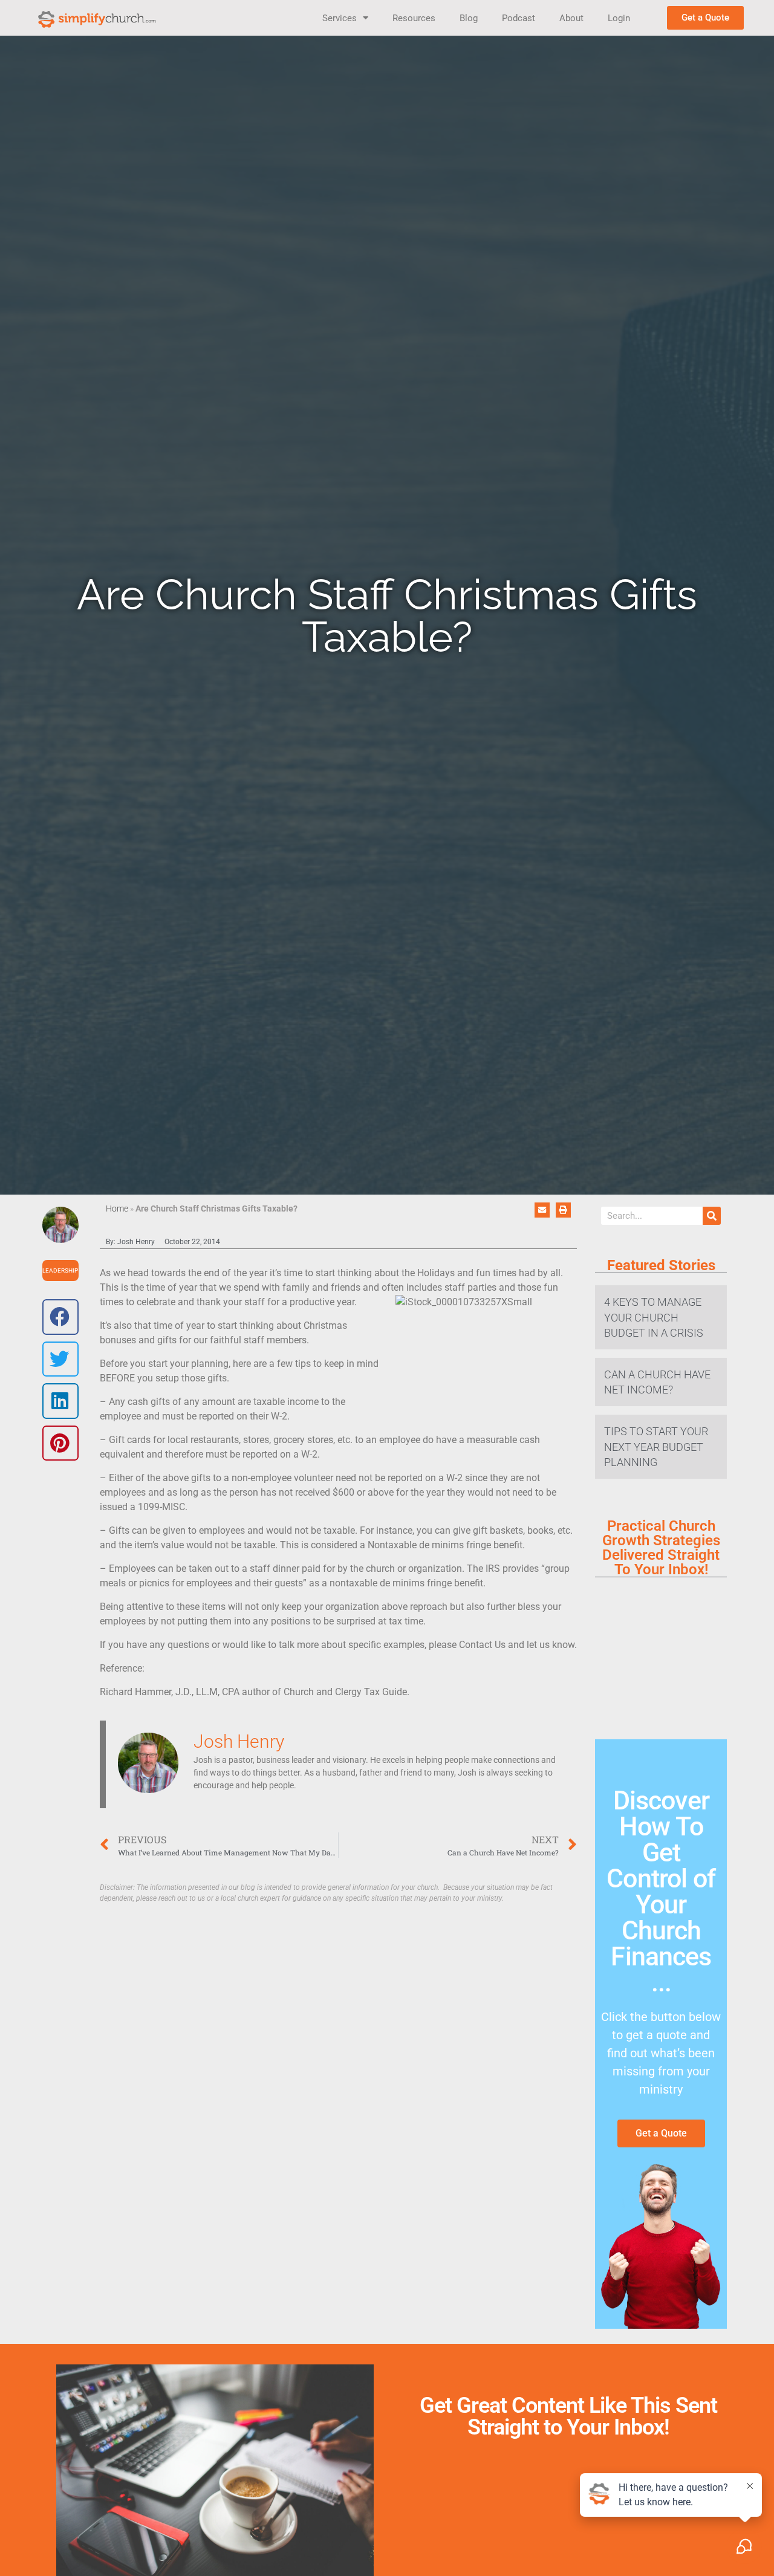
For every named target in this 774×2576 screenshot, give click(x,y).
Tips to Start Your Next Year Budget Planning (656, 1446)
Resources (414, 18)
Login (619, 18)
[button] (60, 1317)
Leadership (60, 1270)
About (571, 18)
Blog (469, 18)
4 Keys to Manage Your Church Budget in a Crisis (654, 1317)
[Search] (712, 1216)
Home (117, 1209)
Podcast (519, 18)
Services (340, 18)
